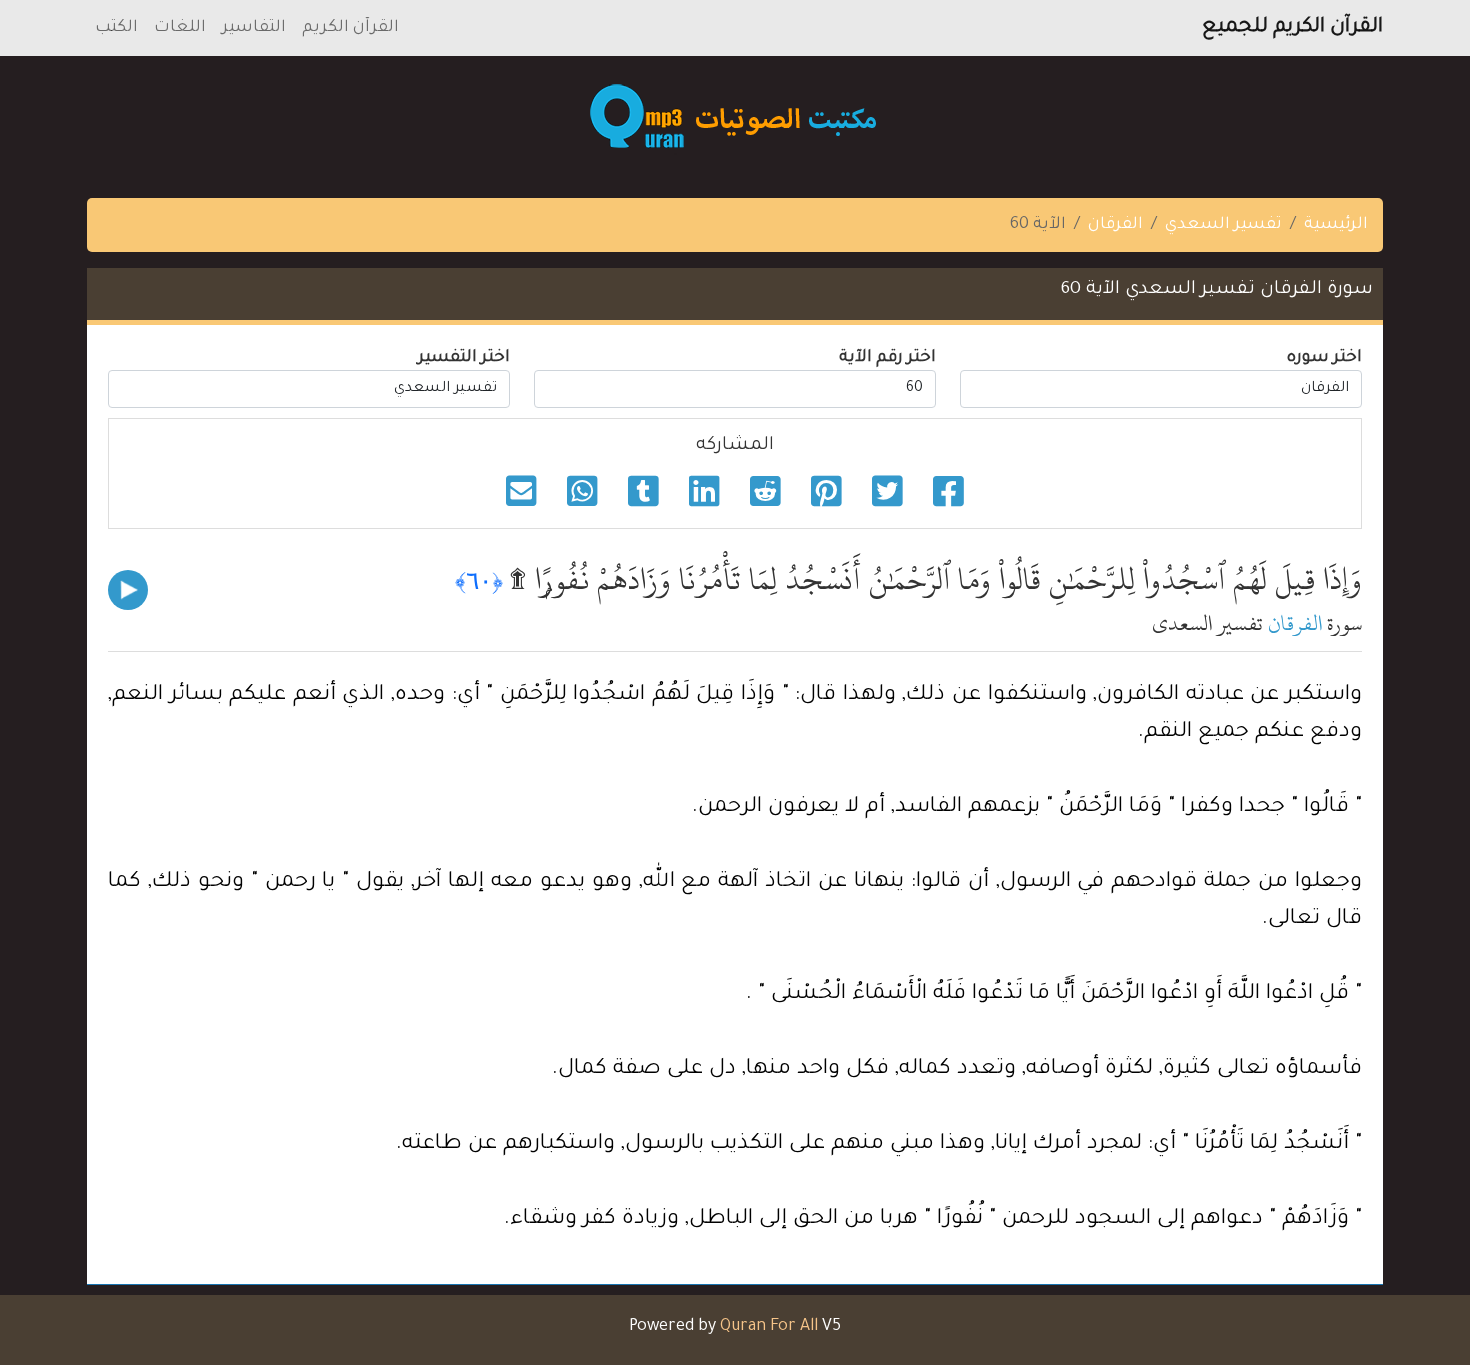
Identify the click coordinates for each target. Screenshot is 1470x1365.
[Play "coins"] (128, 590)
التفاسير (254, 28)
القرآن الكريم (350, 28)
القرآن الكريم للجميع (1292, 28)
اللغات (180, 28)
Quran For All (769, 1327)
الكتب (116, 28)
